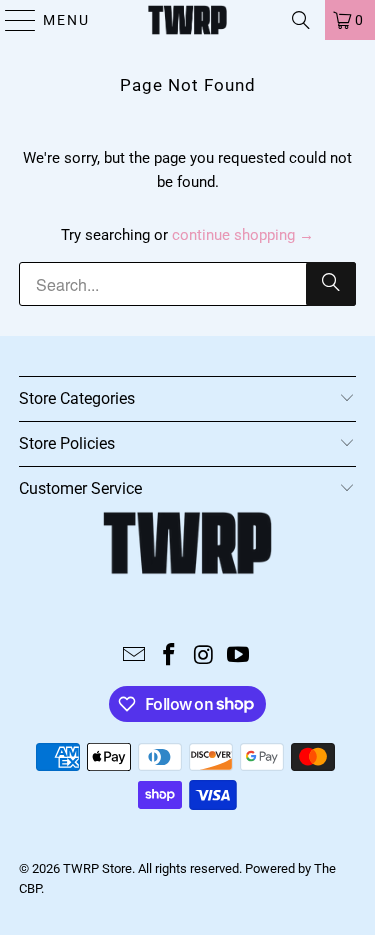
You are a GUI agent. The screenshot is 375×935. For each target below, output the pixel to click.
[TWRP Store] (188, 20)
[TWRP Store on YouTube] (239, 656)
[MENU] (11, 20)
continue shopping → (243, 235)
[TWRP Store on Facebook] (169, 656)
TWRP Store (97, 868)
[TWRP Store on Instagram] (204, 656)
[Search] (301, 20)
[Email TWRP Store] (135, 656)
